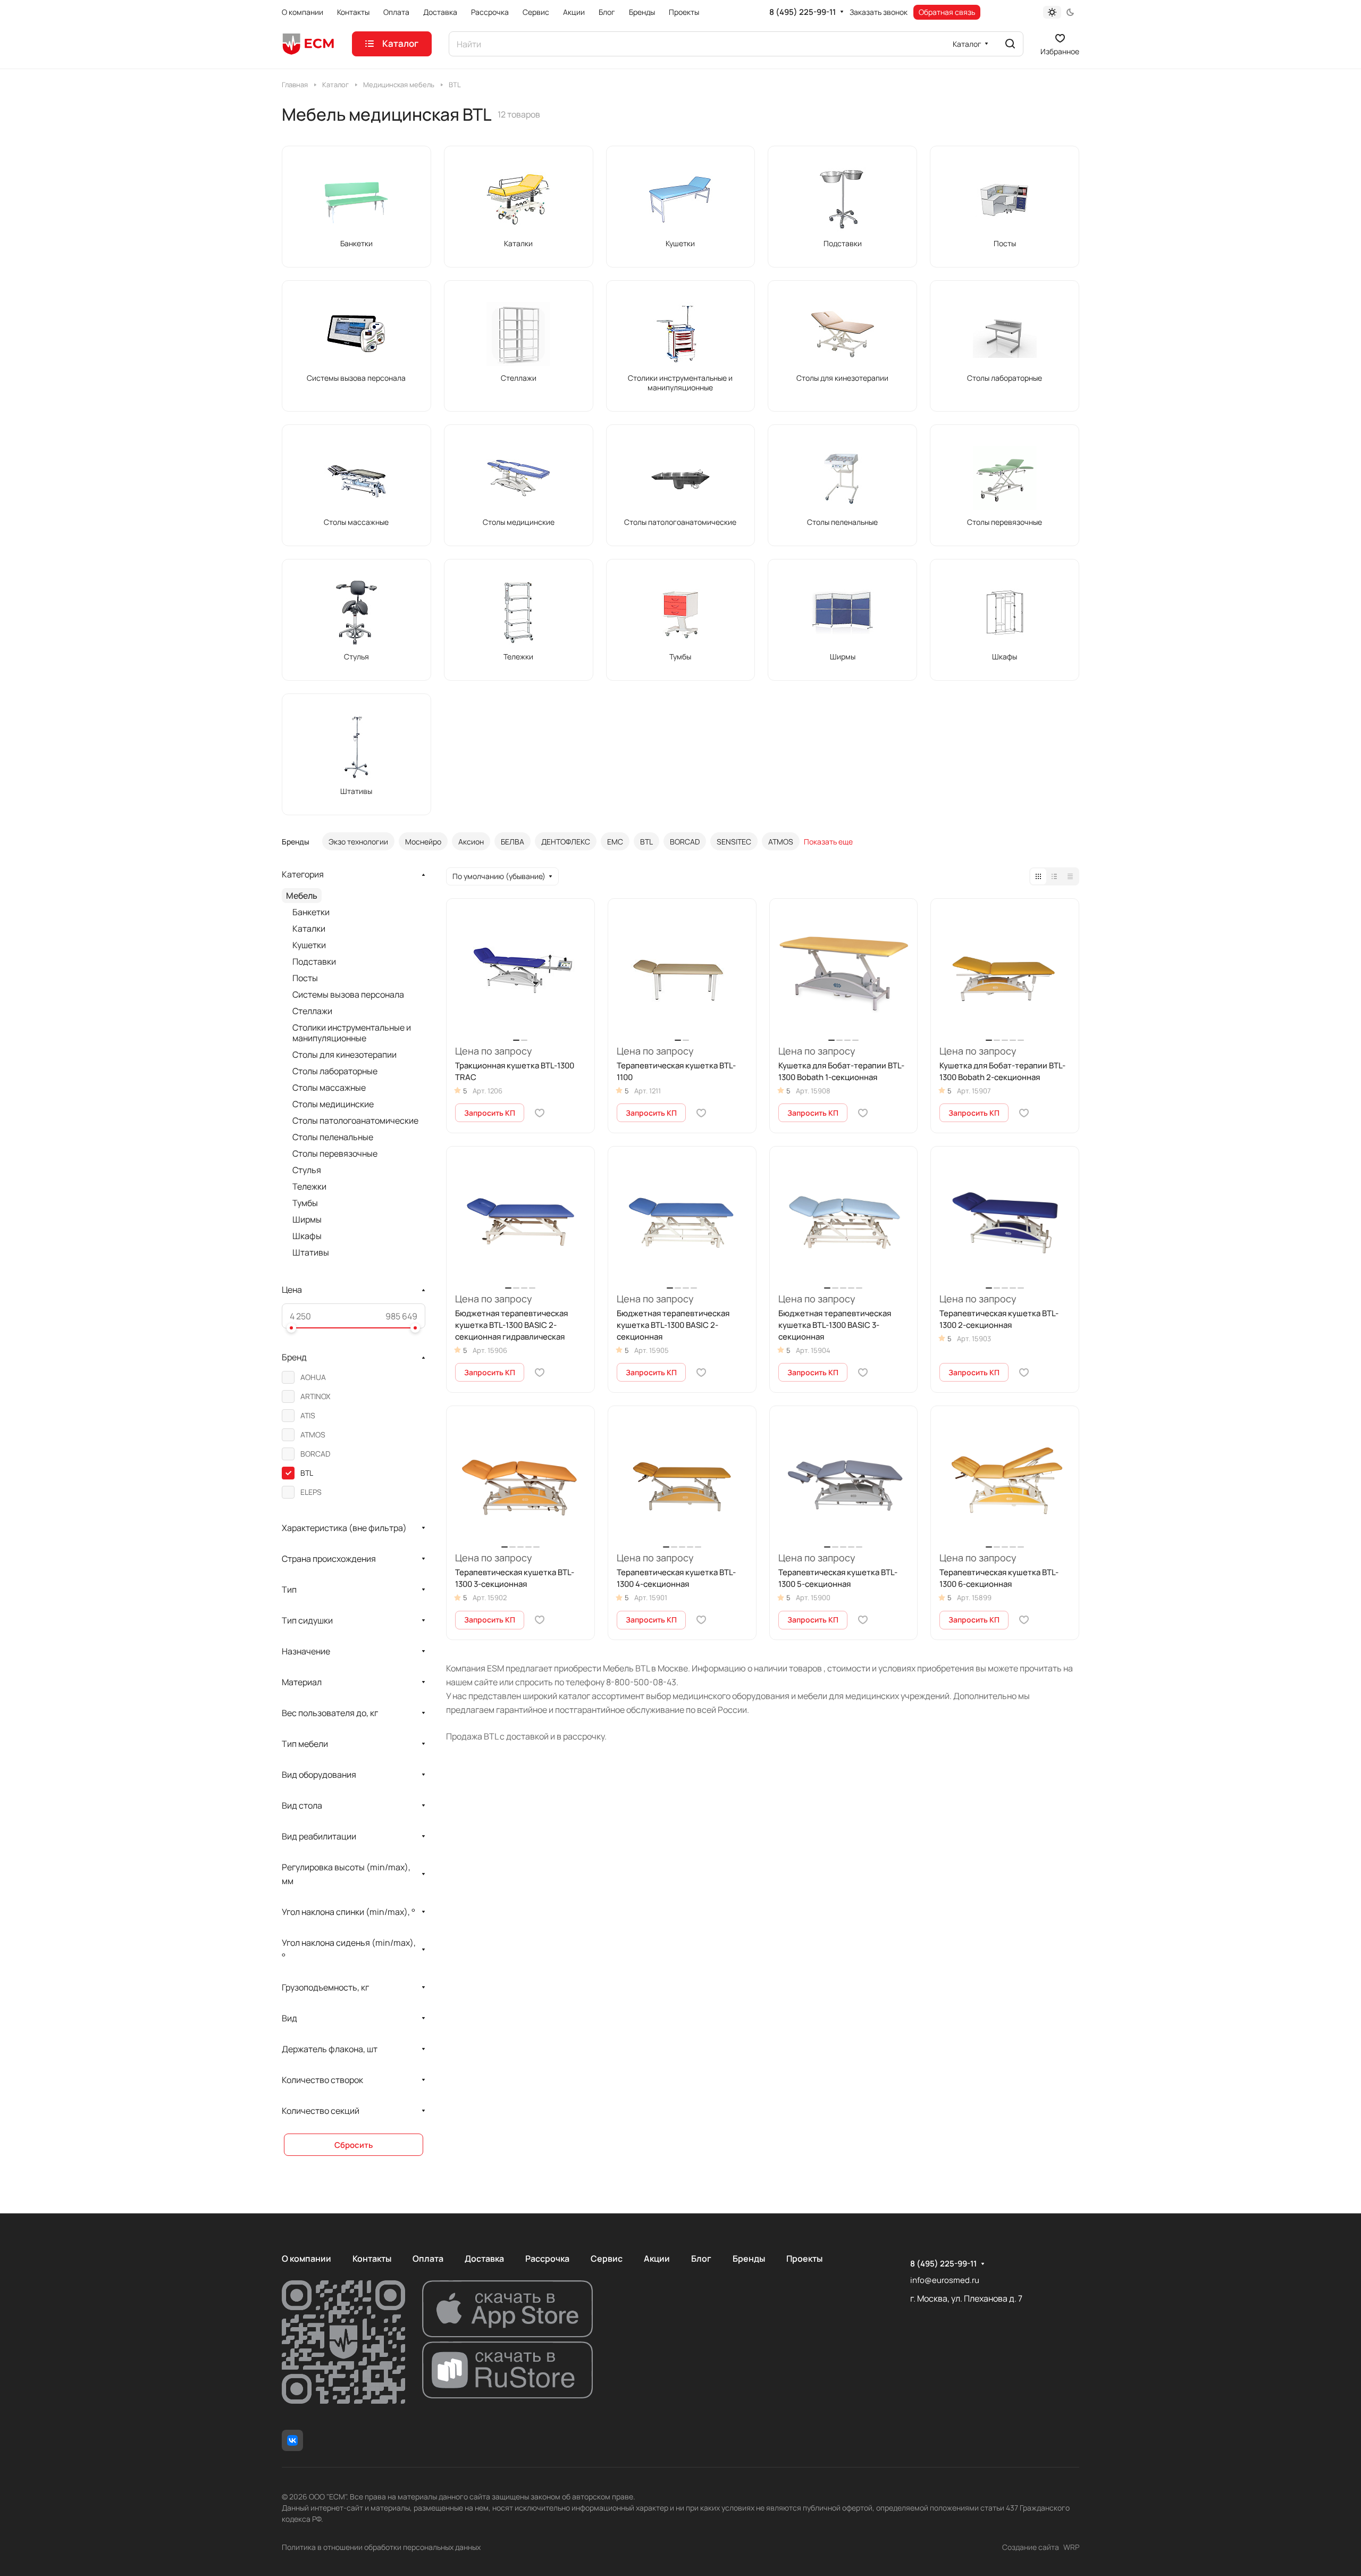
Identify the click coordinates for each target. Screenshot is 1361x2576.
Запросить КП (490, 1113)
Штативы (311, 1252)
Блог (701, 2259)
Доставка (484, 2259)
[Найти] (1010, 44)
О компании (306, 2259)
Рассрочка (547, 2259)
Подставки (314, 961)
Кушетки (309, 945)
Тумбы (305, 1203)
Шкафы (307, 1236)
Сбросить (354, 2145)
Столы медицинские (333, 1104)
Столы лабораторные (335, 1071)
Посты (305, 978)
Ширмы (307, 1219)
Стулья (307, 1170)
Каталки (309, 929)
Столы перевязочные (335, 1153)
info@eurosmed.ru (945, 2280)
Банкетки (311, 912)
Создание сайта (1031, 2547)
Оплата (428, 2259)
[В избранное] (540, 1113)
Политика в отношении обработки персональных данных (381, 2547)
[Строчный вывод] (1054, 876)
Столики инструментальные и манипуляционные (352, 1033)
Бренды (749, 2259)
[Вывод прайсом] (1070, 876)
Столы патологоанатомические (355, 1120)
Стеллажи (312, 1011)
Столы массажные (329, 1088)
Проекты (804, 2259)
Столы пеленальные (333, 1137)
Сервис (607, 2259)
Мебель (302, 896)
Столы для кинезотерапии (345, 1055)
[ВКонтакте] (292, 2440)
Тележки (309, 1186)
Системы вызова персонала (348, 994)
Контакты (372, 2259)
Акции (657, 2259)
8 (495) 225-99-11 (803, 12)
